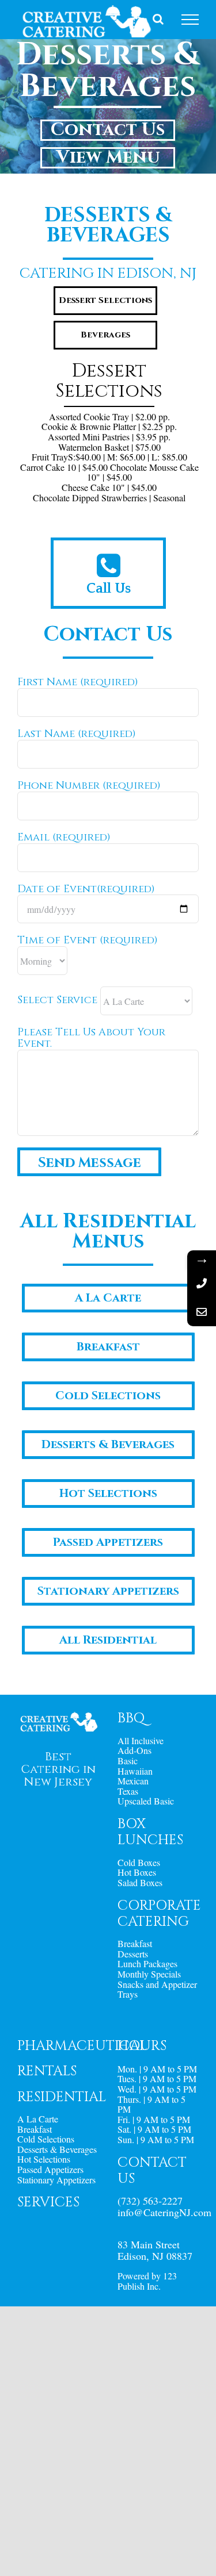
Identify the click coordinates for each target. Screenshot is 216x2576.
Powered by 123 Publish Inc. (147, 2281)
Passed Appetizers (50, 2170)
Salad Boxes (140, 1883)
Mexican (133, 1781)
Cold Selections (46, 2139)
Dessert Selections (105, 300)
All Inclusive (141, 1741)
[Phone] (202, 1283)
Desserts (133, 1954)
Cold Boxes (139, 1863)
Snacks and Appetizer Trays (157, 1989)
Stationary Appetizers (56, 2180)
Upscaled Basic (146, 1801)
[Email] (202, 1312)
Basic (128, 1761)
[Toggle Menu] (190, 20)
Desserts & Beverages (57, 2149)
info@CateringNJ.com (164, 2212)
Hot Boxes (137, 1872)
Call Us (109, 589)
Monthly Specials (149, 1974)
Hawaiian (135, 1771)
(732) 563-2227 (150, 2201)
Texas (128, 1791)
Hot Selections (44, 2159)
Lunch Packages (147, 1964)
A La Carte (38, 2119)
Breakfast (135, 1944)
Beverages (105, 335)
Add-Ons (134, 1750)
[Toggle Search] (158, 19)
